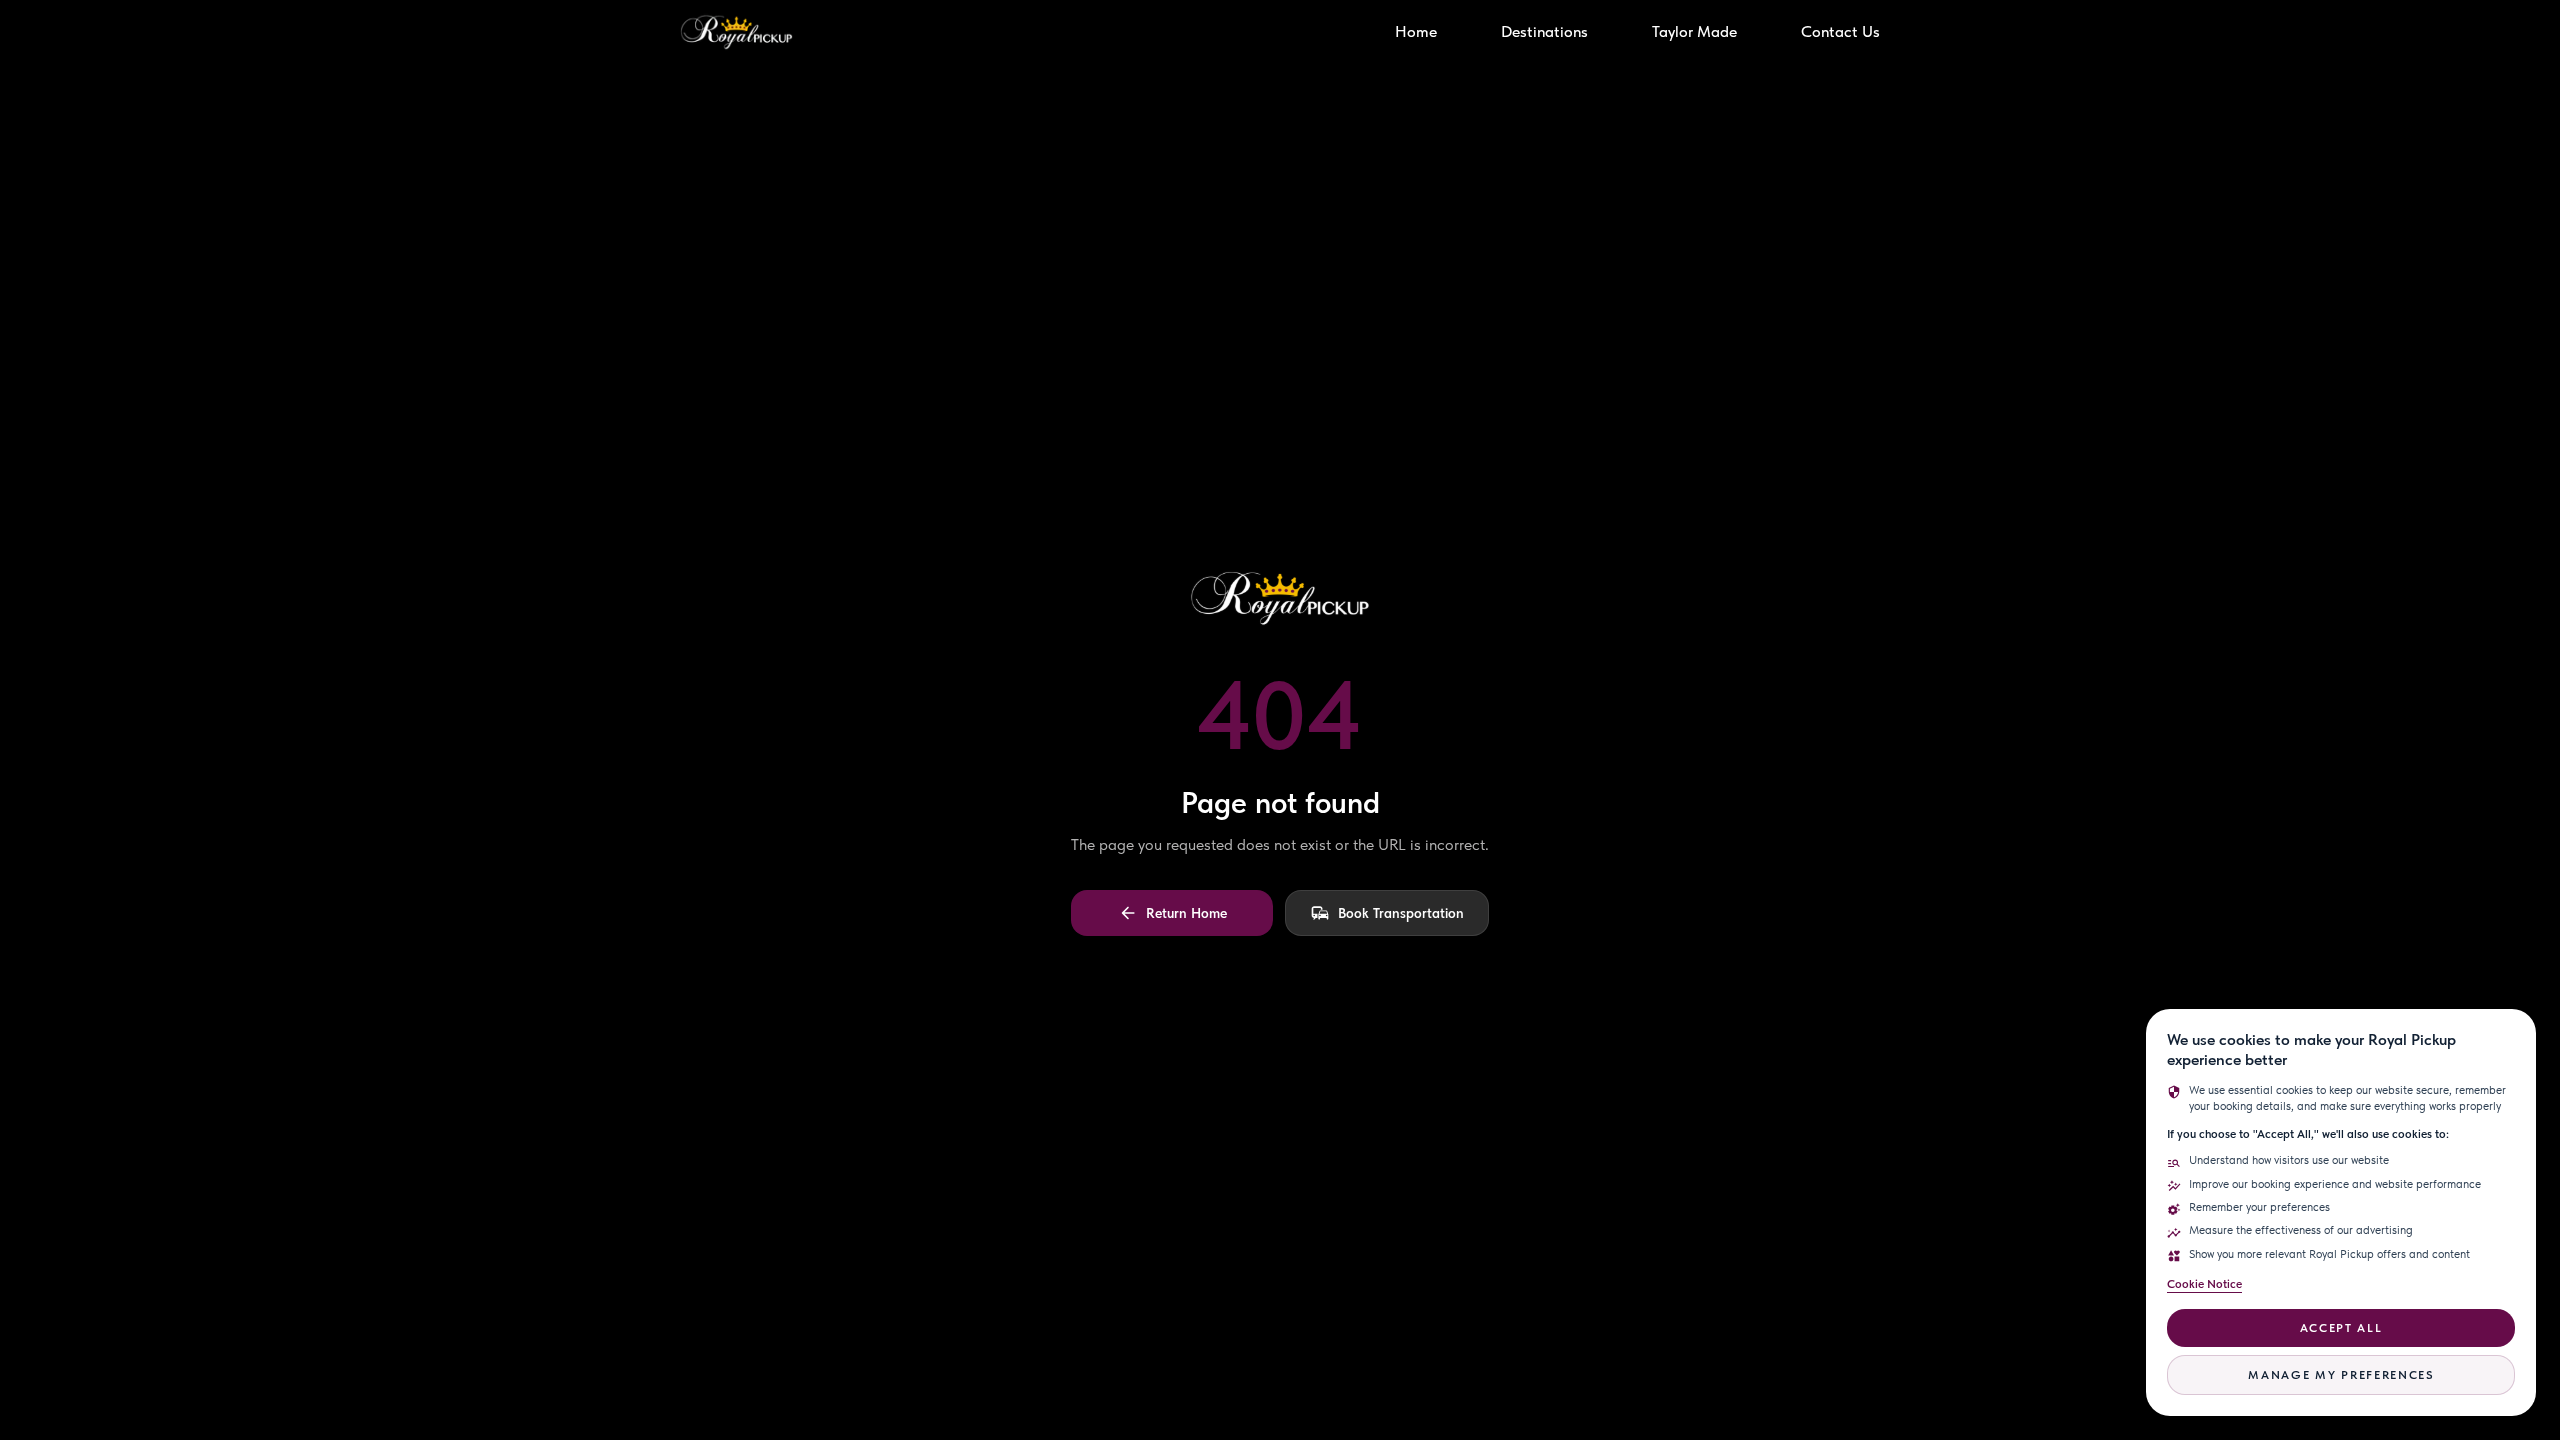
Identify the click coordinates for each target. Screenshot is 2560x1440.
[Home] (736, 31)
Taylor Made (1694, 31)
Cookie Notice (2204, 1284)
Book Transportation (1401, 913)
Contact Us (1840, 31)
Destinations (1544, 31)
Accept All (2341, 1328)
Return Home (1186, 913)
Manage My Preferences (2340, 1375)
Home (1416, 31)
